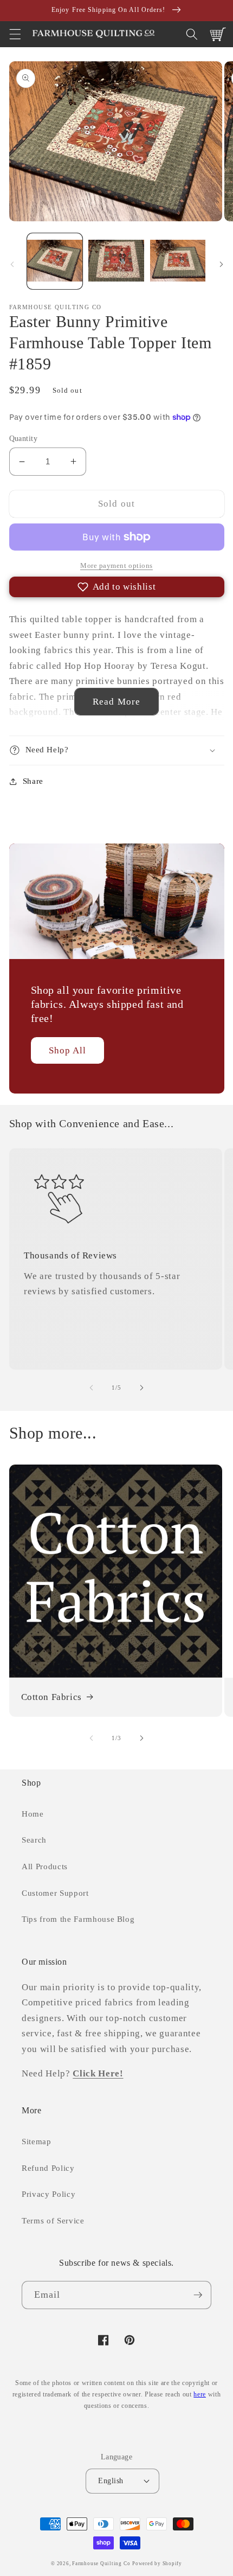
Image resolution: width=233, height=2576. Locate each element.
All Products (45, 1866)
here (200, 2394)
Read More (116, 702)
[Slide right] (221, 264)
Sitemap (37, 2141)
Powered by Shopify (157, 2564)
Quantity (24, 438)
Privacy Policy (48, 2194)
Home (33, 1814)
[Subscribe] (198, 2295)
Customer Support (55, 1893)
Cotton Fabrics (51, 1697)
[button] (15, 34)
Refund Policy (48, 2168)
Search (34, 1840)
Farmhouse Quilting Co (101, 2564)
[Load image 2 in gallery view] (116, 261)
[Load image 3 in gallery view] (178, 261)
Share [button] (33, 781)
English (111, 2481)
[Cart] (218, 34)
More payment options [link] (116, 565)
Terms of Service (53, 2220)
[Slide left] (12, 264)
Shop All (68, 1050)
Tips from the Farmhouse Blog (78, 1919)
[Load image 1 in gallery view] (55, 261)
